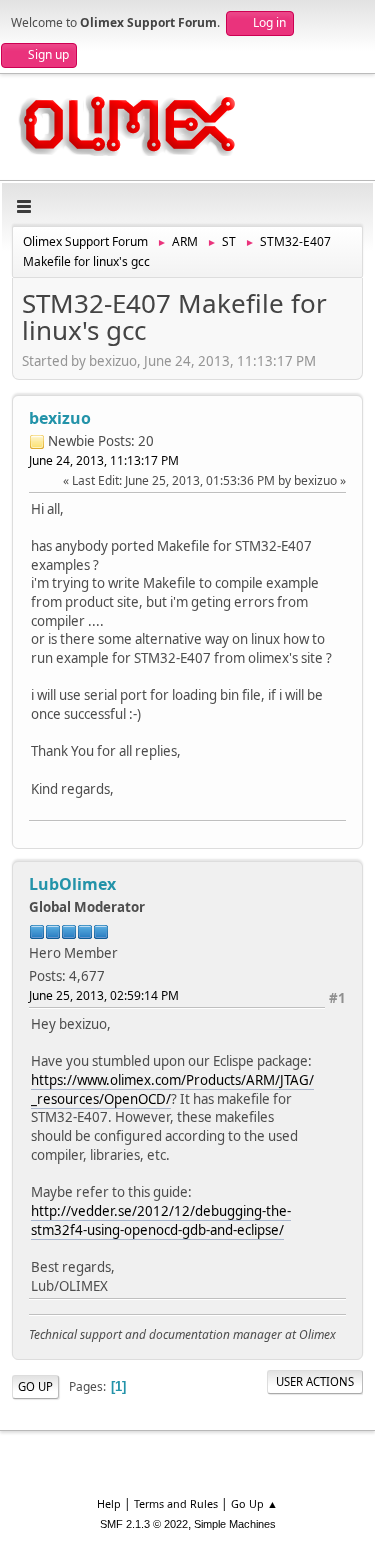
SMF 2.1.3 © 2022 (144, 1524)
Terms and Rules (176, 1503)
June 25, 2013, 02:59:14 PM (104, 995)
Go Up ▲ (254, 1503)
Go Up (35, 1386)
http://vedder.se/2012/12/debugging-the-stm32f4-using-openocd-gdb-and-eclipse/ (161, 1220)
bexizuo (60, 418)
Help (109, 1503)
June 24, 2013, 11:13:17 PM (104, 460)
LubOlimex (72, 884)
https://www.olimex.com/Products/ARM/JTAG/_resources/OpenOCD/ (172, 1089)
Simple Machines (235, 1524)
